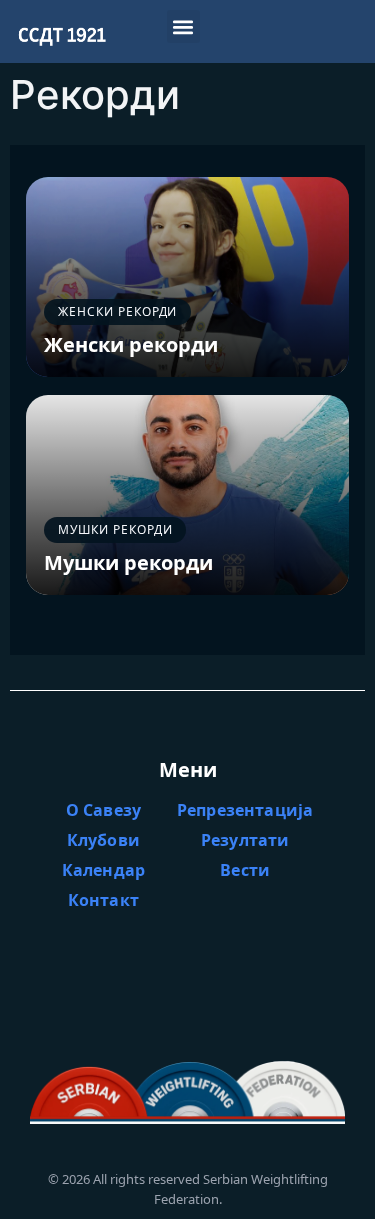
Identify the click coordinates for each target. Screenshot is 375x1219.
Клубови (103, 840)
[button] (183, 26)
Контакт (103, 900)
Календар (103, 870)
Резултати (245, 840)
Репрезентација (245, 810)
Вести (245, 870)
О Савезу (103, 810)
